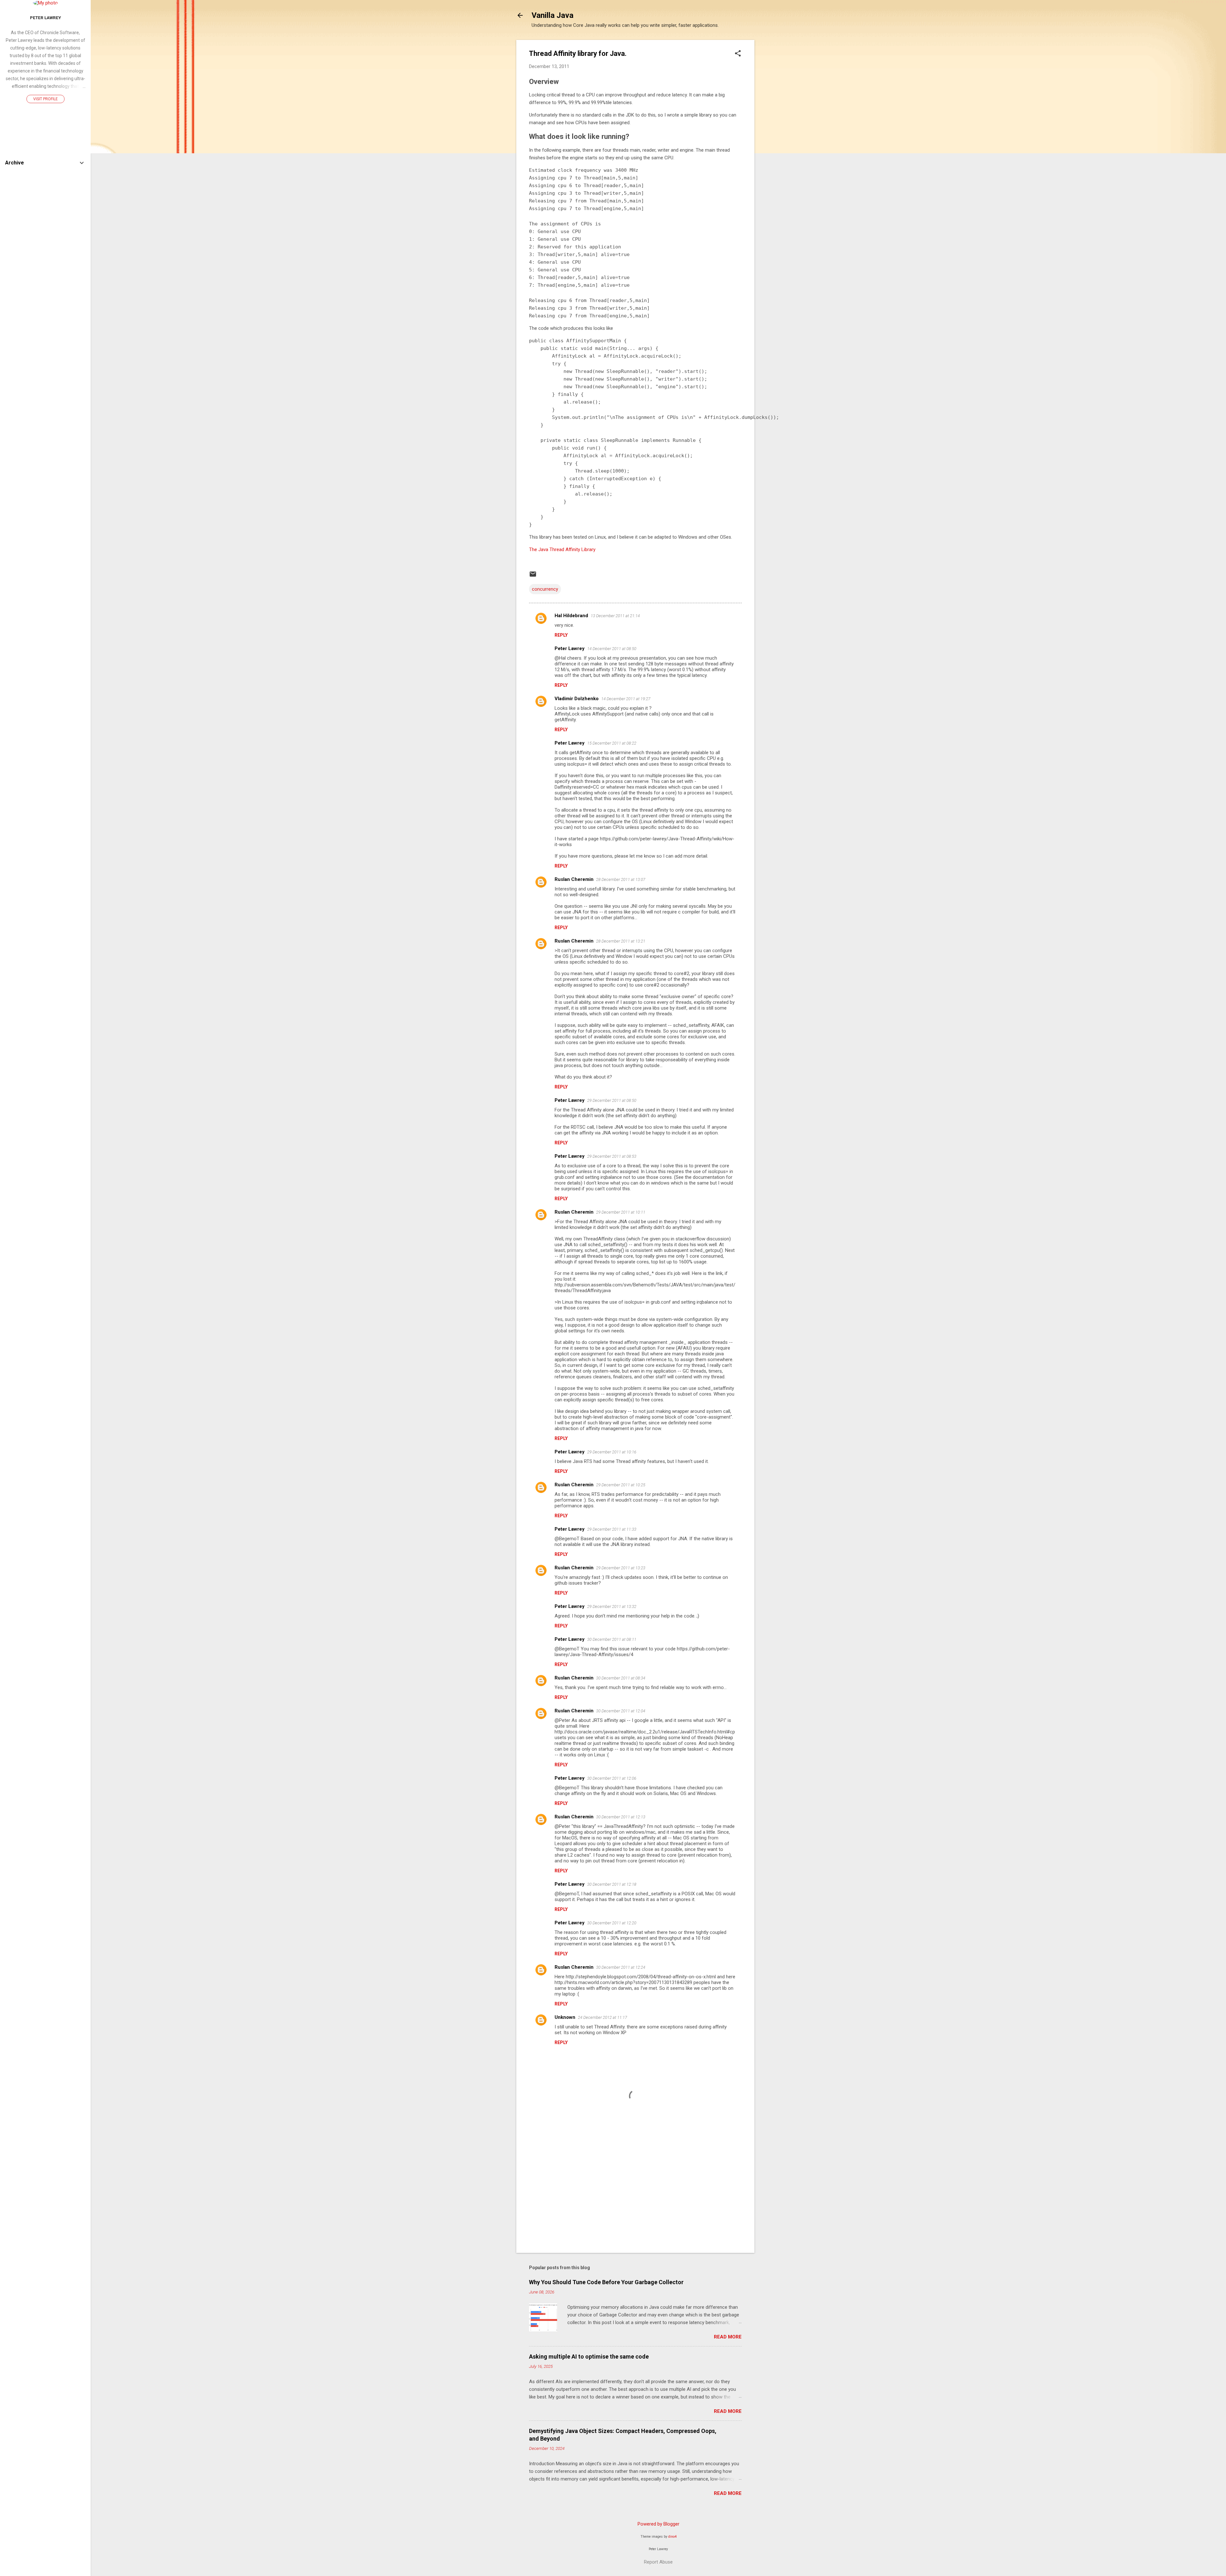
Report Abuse (658, 2562)
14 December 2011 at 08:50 (612, 649)
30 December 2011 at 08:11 (612, 1639)
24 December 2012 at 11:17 (602, 2017)
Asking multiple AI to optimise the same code (589, 2356)
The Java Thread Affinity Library (562, 549)
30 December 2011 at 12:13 (621, 1817)
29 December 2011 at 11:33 (612, 1529)
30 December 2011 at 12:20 (612, 1923)
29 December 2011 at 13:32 (612, 1606)
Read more (728, 2337)
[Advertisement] (780, 136)
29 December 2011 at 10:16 (612, 1452)
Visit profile (45, 99)
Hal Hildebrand (571, 616)
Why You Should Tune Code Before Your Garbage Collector (606, 2282)
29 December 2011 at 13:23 (621, 1568)
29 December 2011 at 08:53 (612, 1156)
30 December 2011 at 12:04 (621, 1711)
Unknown (565, 2017)
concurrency (545, 589)
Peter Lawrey (570, 648)
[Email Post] (533, 576)
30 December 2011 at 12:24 (621, 1967)
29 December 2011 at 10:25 (621, 1485)
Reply (561, 635)
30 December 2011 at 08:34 (621, 1678)
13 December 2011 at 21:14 (615, 616)
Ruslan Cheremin (574, 879)
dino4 (672, 2537)
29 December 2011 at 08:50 (612, 1100)
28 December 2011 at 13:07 (621, 879)
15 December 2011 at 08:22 (612, 743)
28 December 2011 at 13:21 (621, 941)
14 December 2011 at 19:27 (626, 699)
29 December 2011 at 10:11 (621, 1212)
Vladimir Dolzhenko (577, 699)
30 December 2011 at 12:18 (612, 1884)
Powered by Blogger (658, 2524)
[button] (738, 54)
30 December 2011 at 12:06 (612, 1778)
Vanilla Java (552, 15)
